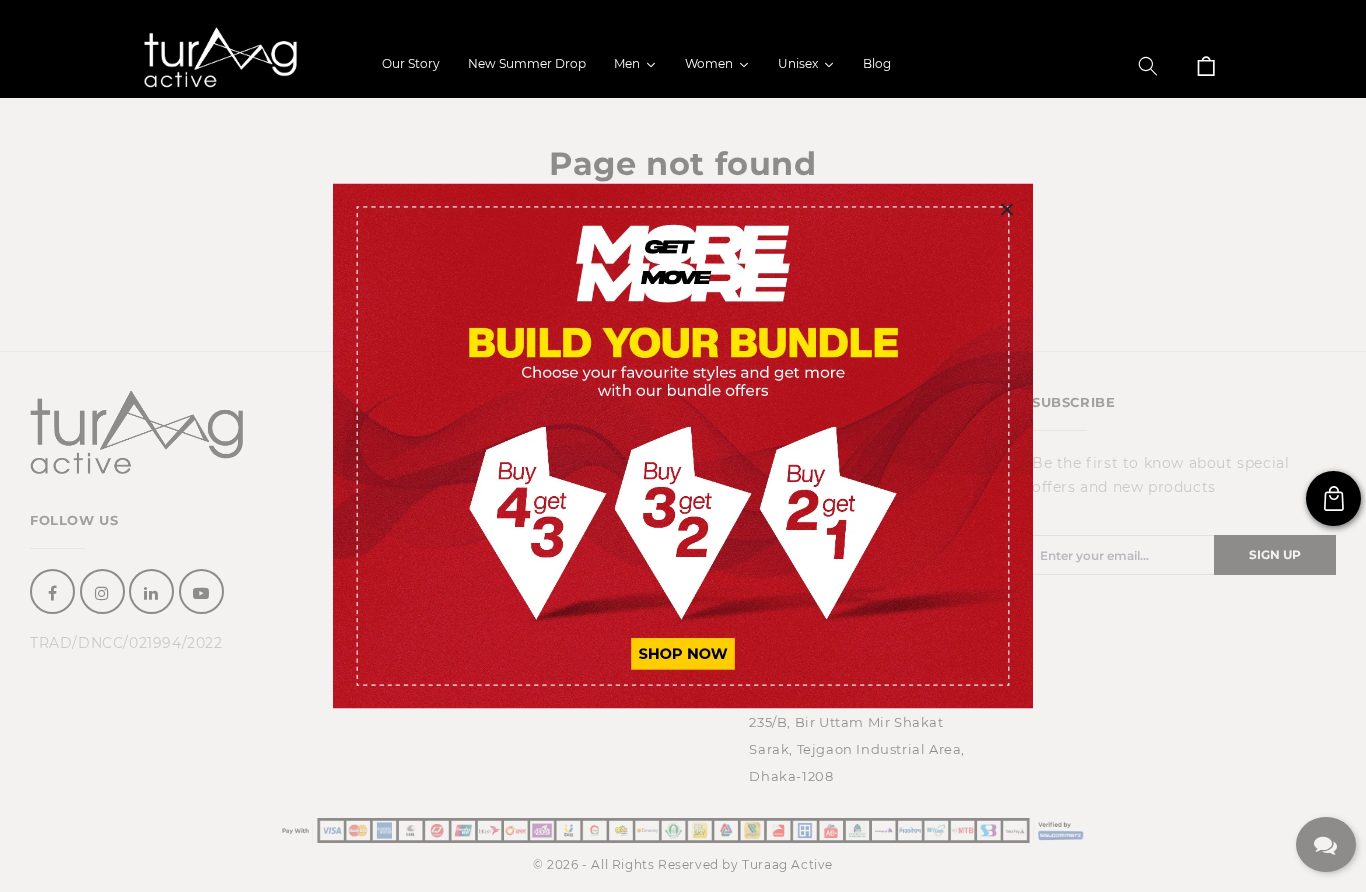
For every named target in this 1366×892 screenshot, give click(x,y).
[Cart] (1206, 66)
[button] (1148, 66)
